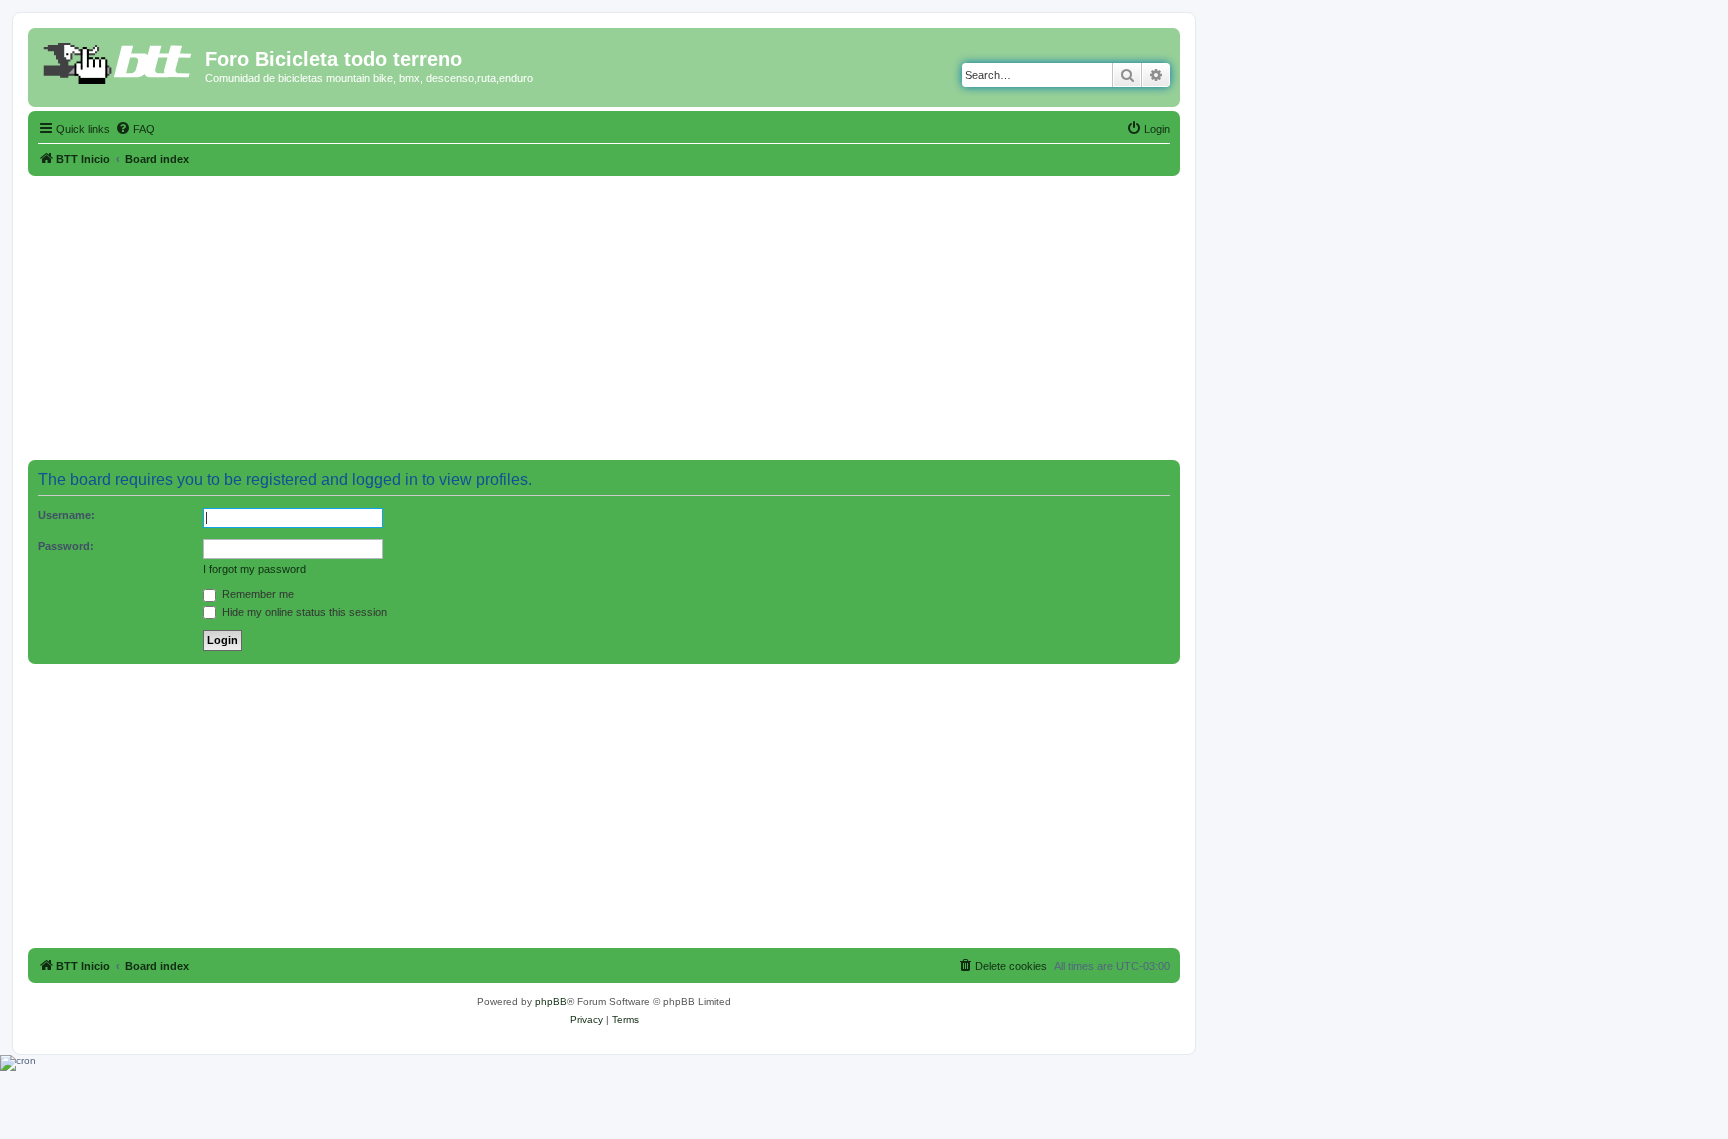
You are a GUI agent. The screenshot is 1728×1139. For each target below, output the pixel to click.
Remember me (256, 594)
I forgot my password (254, 569)
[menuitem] (135, 129)
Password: (66, 546)
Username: (66, 515)
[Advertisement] (604, 316)
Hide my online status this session (303, 612)
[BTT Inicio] (119, 65)
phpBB (551, 1001)
